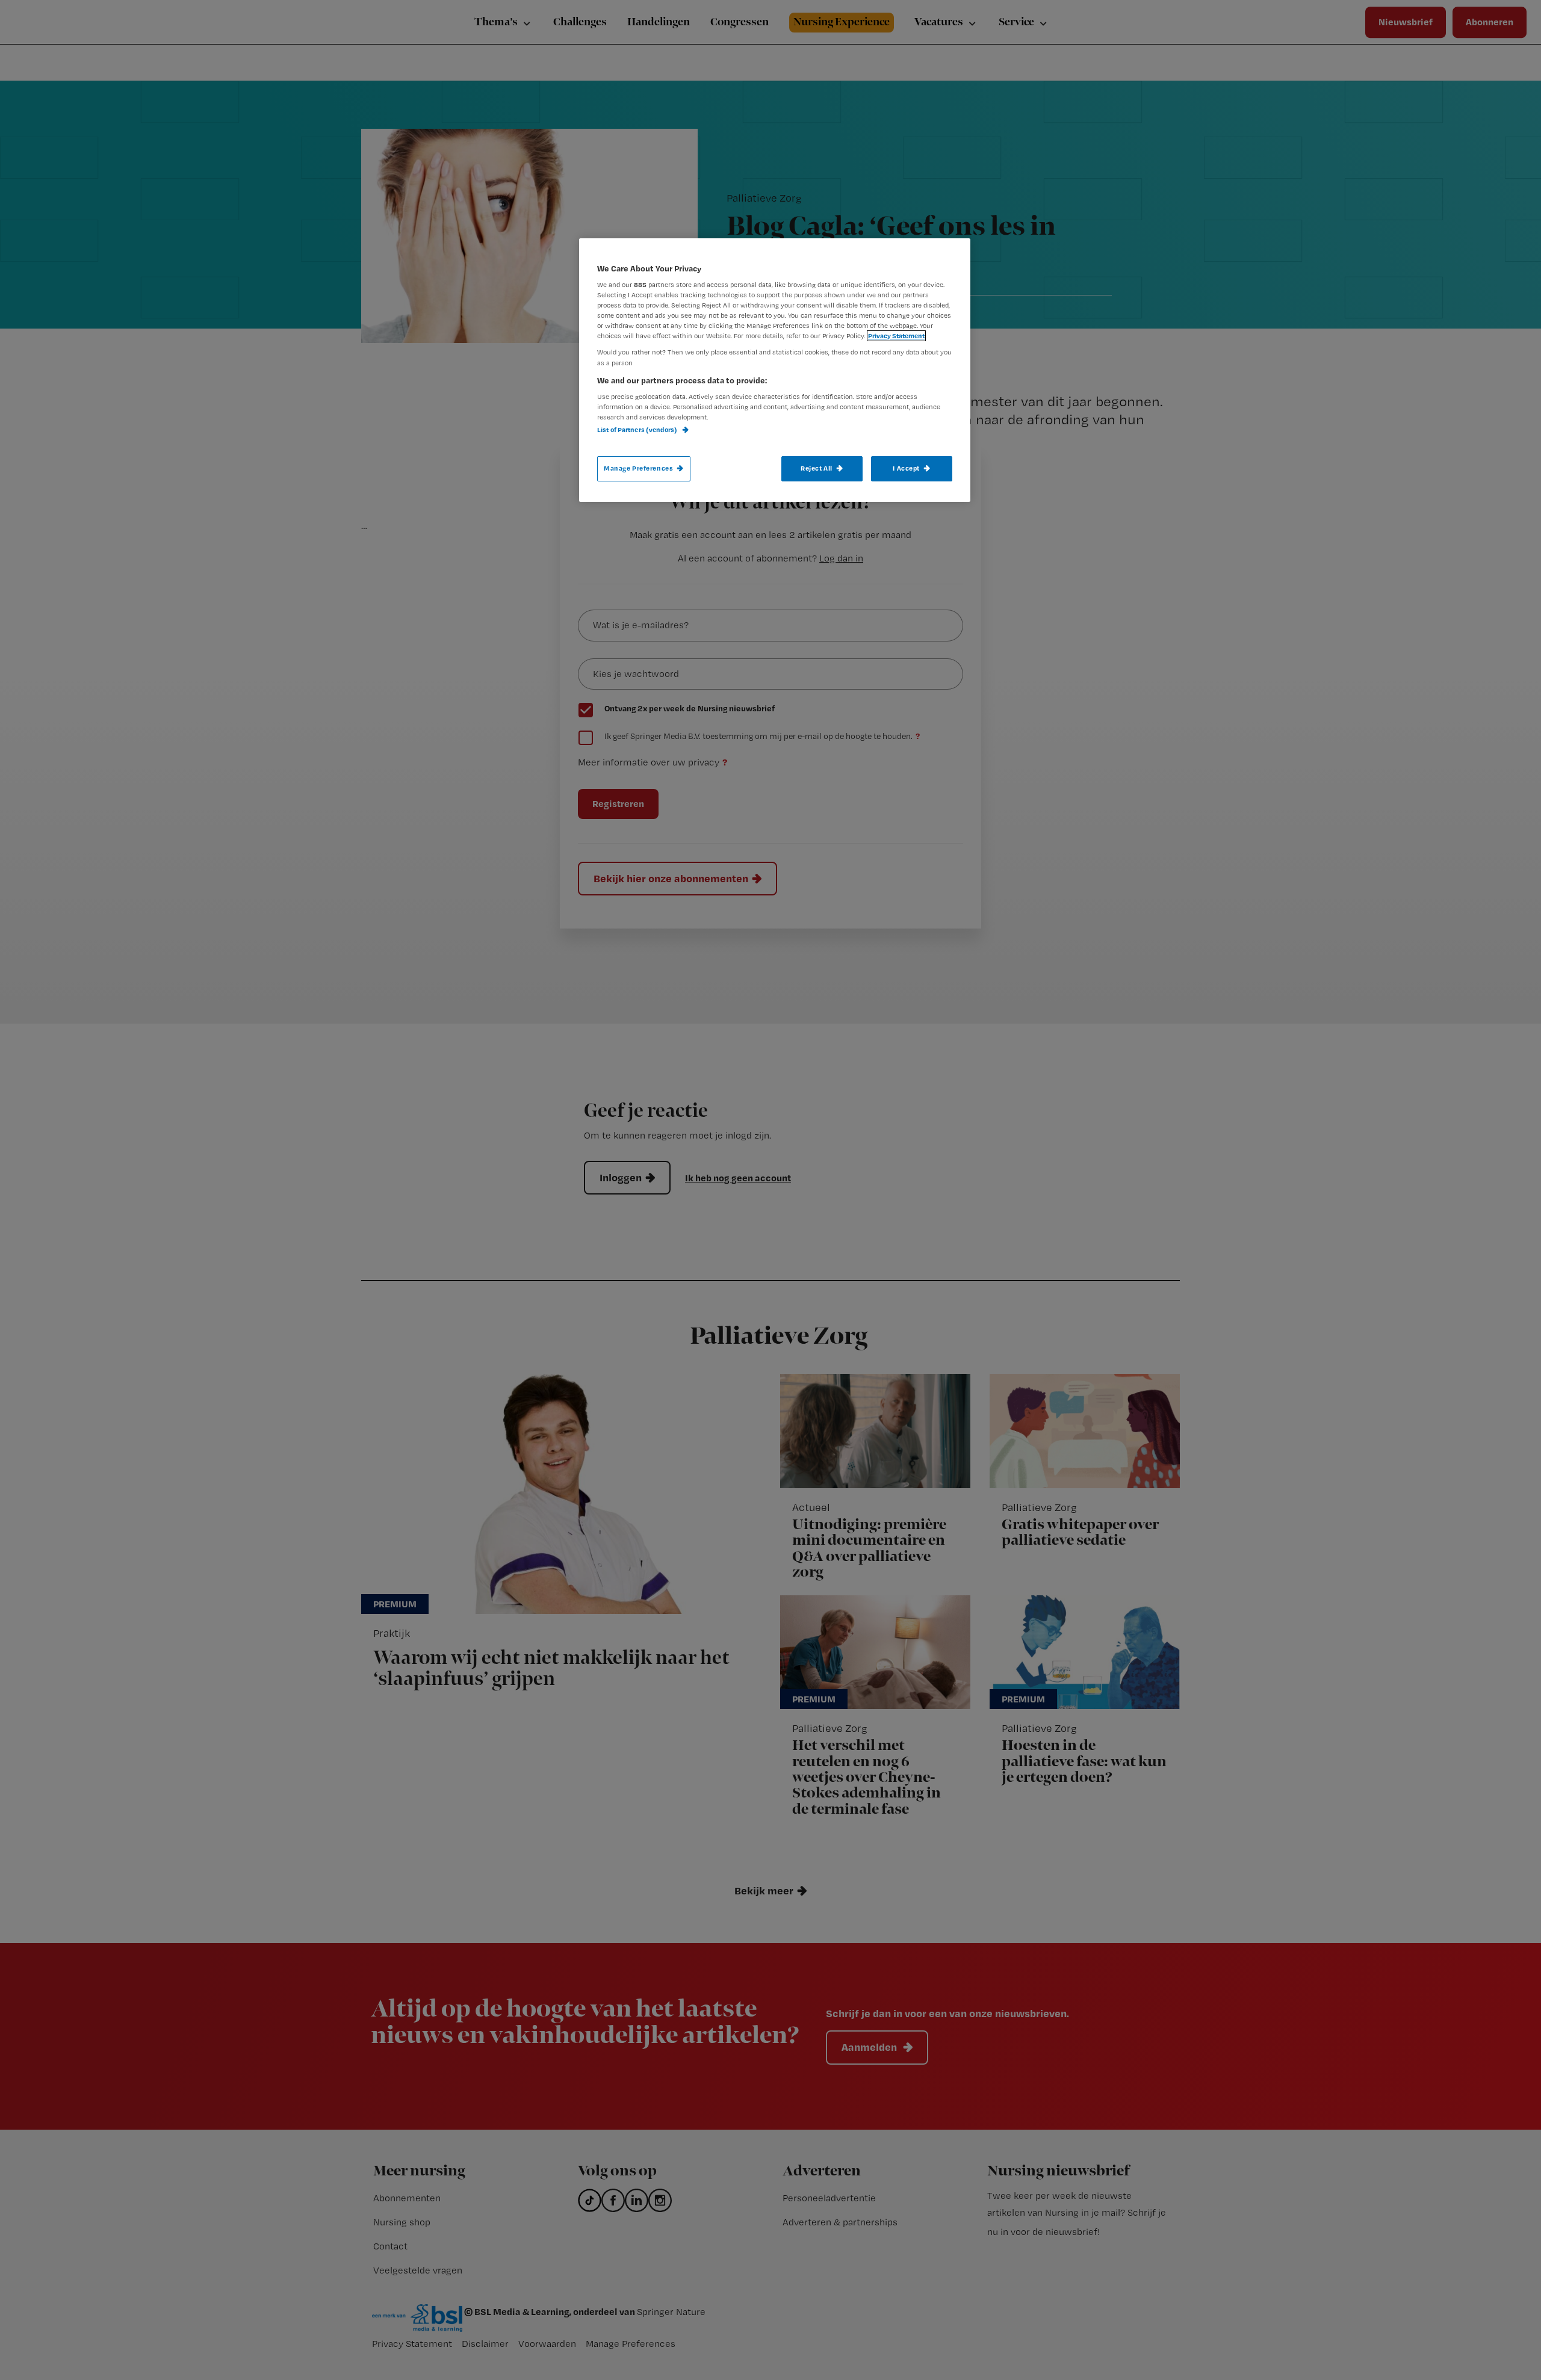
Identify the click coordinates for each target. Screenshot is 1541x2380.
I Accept (906, 468)
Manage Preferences (638, 468)
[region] (775, 370)
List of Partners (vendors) (638, 430)
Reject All (817, 468)
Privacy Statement (896, 336)
